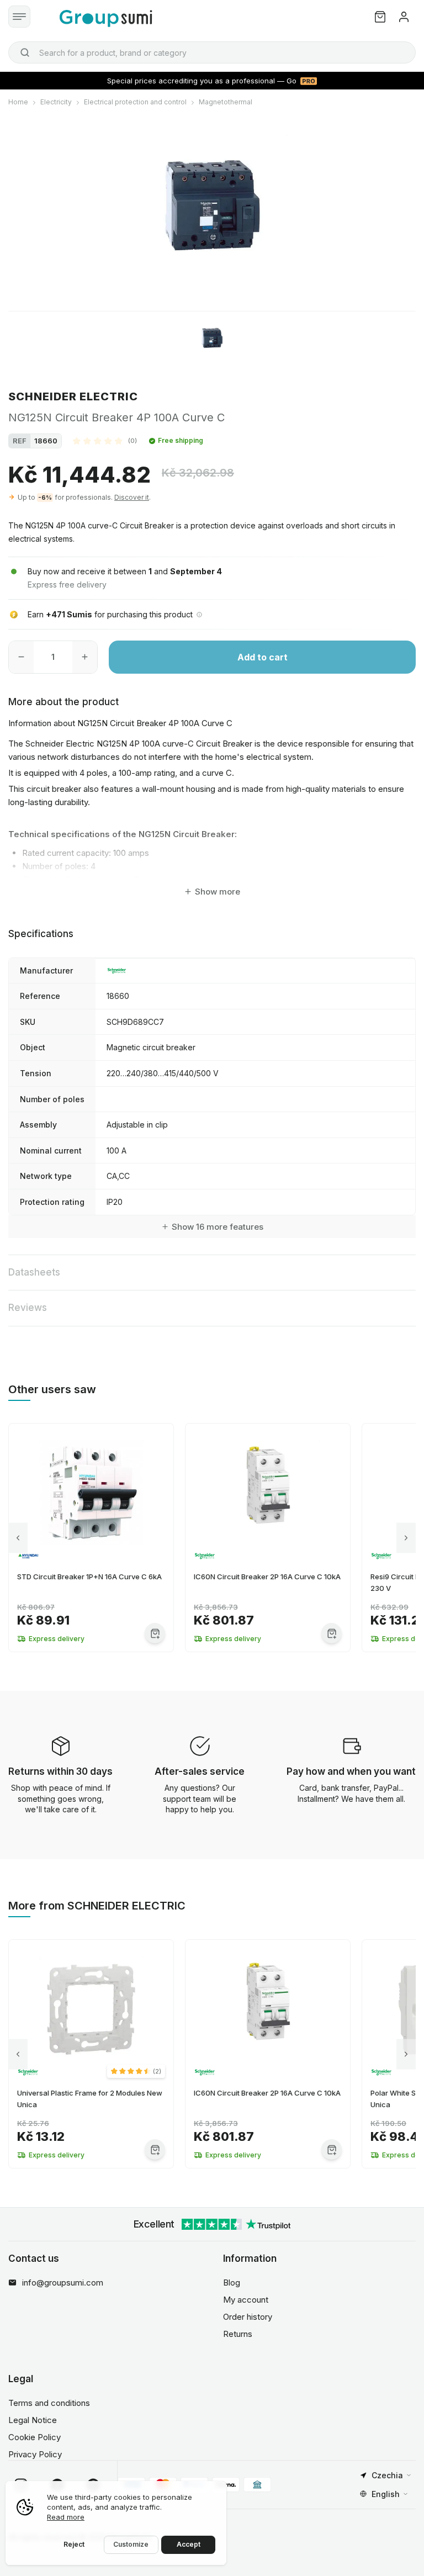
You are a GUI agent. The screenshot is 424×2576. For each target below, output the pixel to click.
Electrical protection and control (135, 102)
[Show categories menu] (19, 17)
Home (18, 102)
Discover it (132, 497)
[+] (85, 657)
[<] (18, 1538)
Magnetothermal (226, 102)
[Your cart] (380, 17)
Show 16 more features (218, 1227)
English (386, 2494)
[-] (21, 657)
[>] (406, 1538)
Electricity (56, 102)
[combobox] (212, 52)
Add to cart (263, 657)
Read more (66, 2517)
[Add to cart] (155, 1633)
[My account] (404, 17)
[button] (105, 441)
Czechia (387, 2475)
